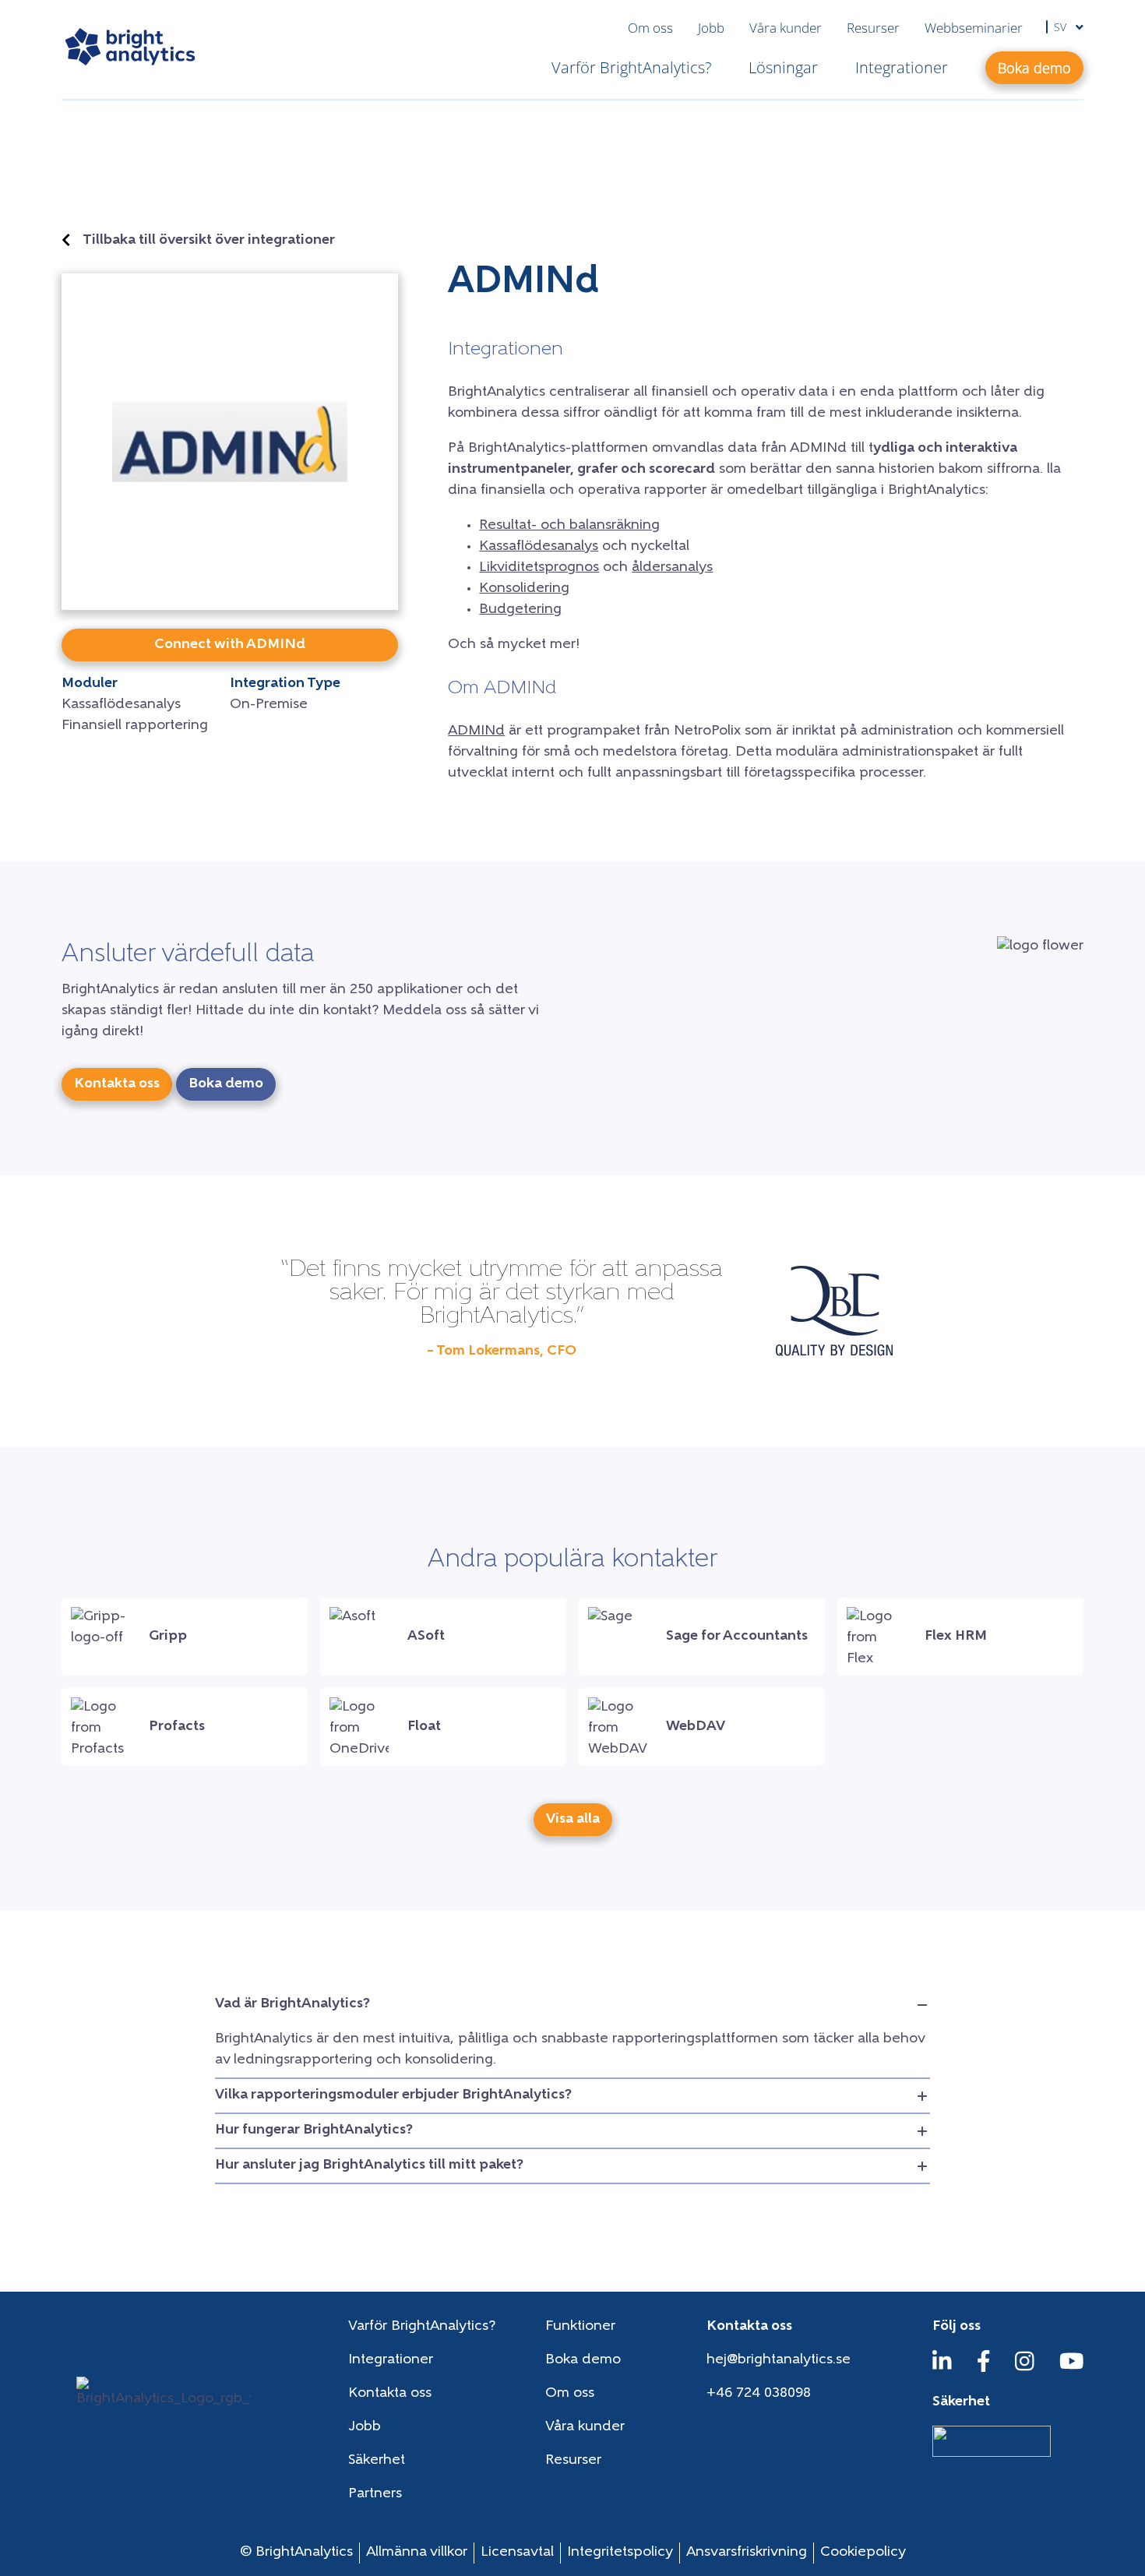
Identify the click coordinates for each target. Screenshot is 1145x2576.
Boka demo (583, 2360)
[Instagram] (1025, 2369)
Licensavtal (517, 2553)
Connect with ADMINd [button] (230, 645)
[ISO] (992, 2454)
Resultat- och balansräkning (569, 526)
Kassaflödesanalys (539, 547)
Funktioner (580, 2327)
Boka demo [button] (1034, 68)
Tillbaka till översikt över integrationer (209, 241)
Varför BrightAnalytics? (631, 67)
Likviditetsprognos (539, 568)
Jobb (711, 28)
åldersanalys (672, 568)
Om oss (650, 28)
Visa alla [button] (573, 1820)
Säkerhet (377, 2461)
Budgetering (520, 610)
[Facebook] (984, 2369)
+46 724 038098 (759, 2394)
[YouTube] (1072, 2369)
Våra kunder (786, 28)
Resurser (873, 28)
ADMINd (476, 731)
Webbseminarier (974, 28)
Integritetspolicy (620, 2553)
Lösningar (783, 67)
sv (1062, 27)
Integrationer (902, 67)
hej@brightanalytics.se (779, 2360)
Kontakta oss (390, 2394)
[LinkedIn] (942, 2369)
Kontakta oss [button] (117, 1084)
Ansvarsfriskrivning (747, 2553)
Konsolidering (524, 589)
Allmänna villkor (417, 2553)
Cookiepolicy (863, 2553)
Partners (375, 2494)
